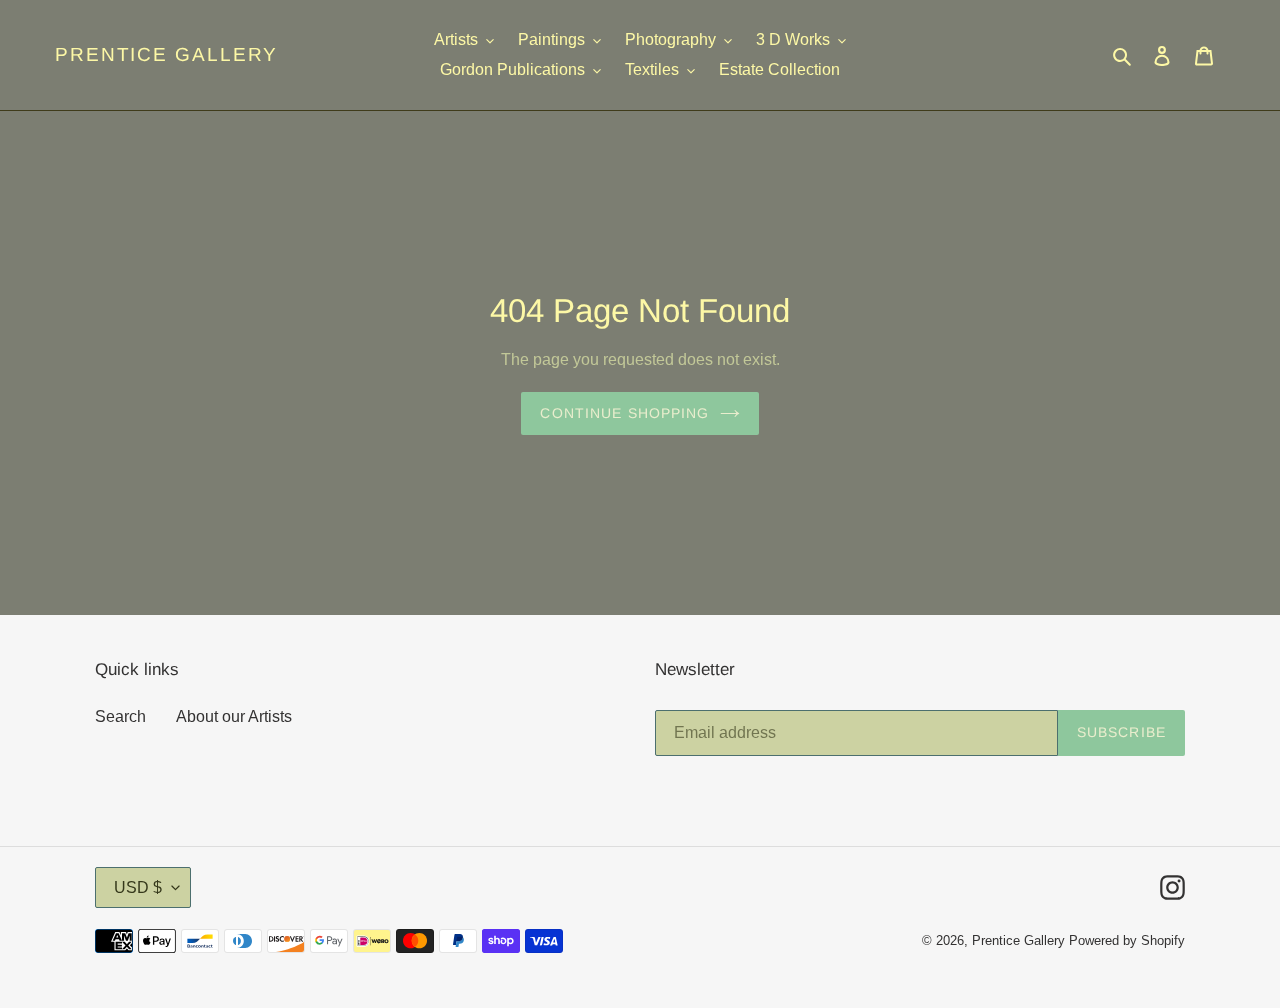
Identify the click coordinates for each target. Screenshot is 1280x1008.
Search (120, 716)
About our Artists (234, 716)
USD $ (138, 887)
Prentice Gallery (166, 54)
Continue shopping (624, 413)
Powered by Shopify (1127, 940)
